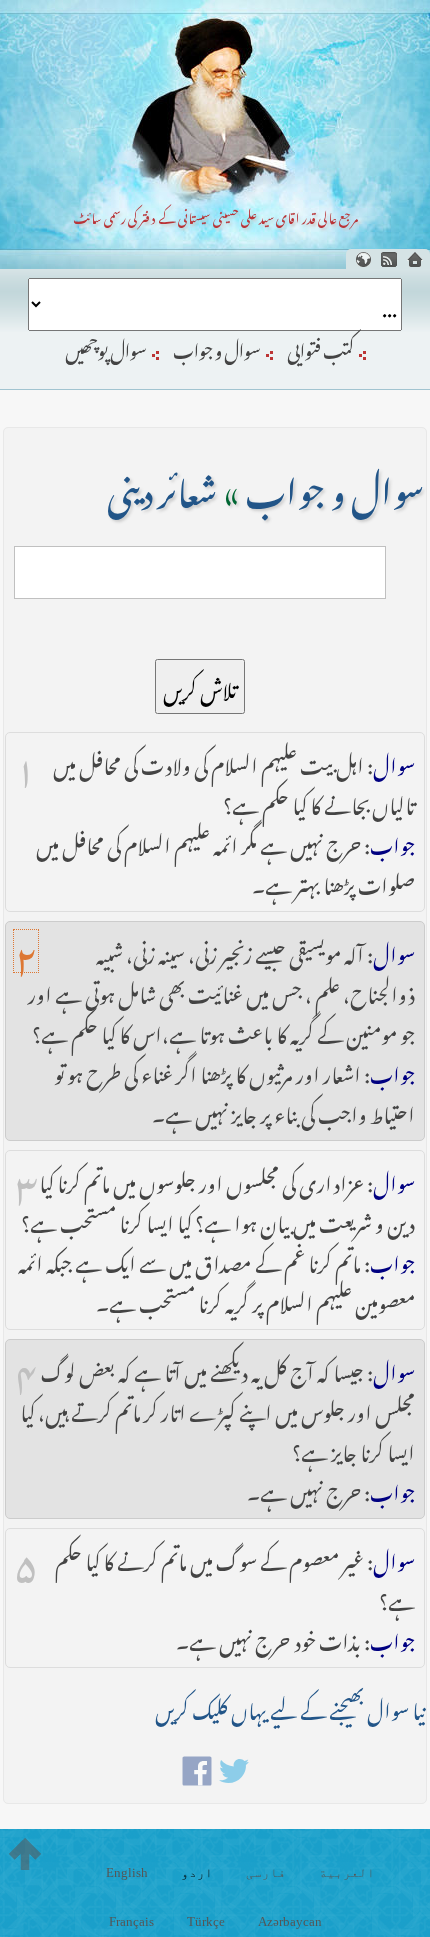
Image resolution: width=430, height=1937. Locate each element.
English (127, 1872)
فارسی (266, 1872)
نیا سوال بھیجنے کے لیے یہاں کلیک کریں (290, 1706)
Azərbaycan (290, 1921)
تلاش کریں (200, 686)
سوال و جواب (217, 347)
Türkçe (206, 1921)
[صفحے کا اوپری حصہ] (25, 1854)
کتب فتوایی (320, 347)
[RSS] (389, 259)
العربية (347, 1872)
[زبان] (363, 259)
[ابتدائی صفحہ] (415, 259)
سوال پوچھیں (106, 347)
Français (131, 1921)
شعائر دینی (162, 485)
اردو (197, 1872)
